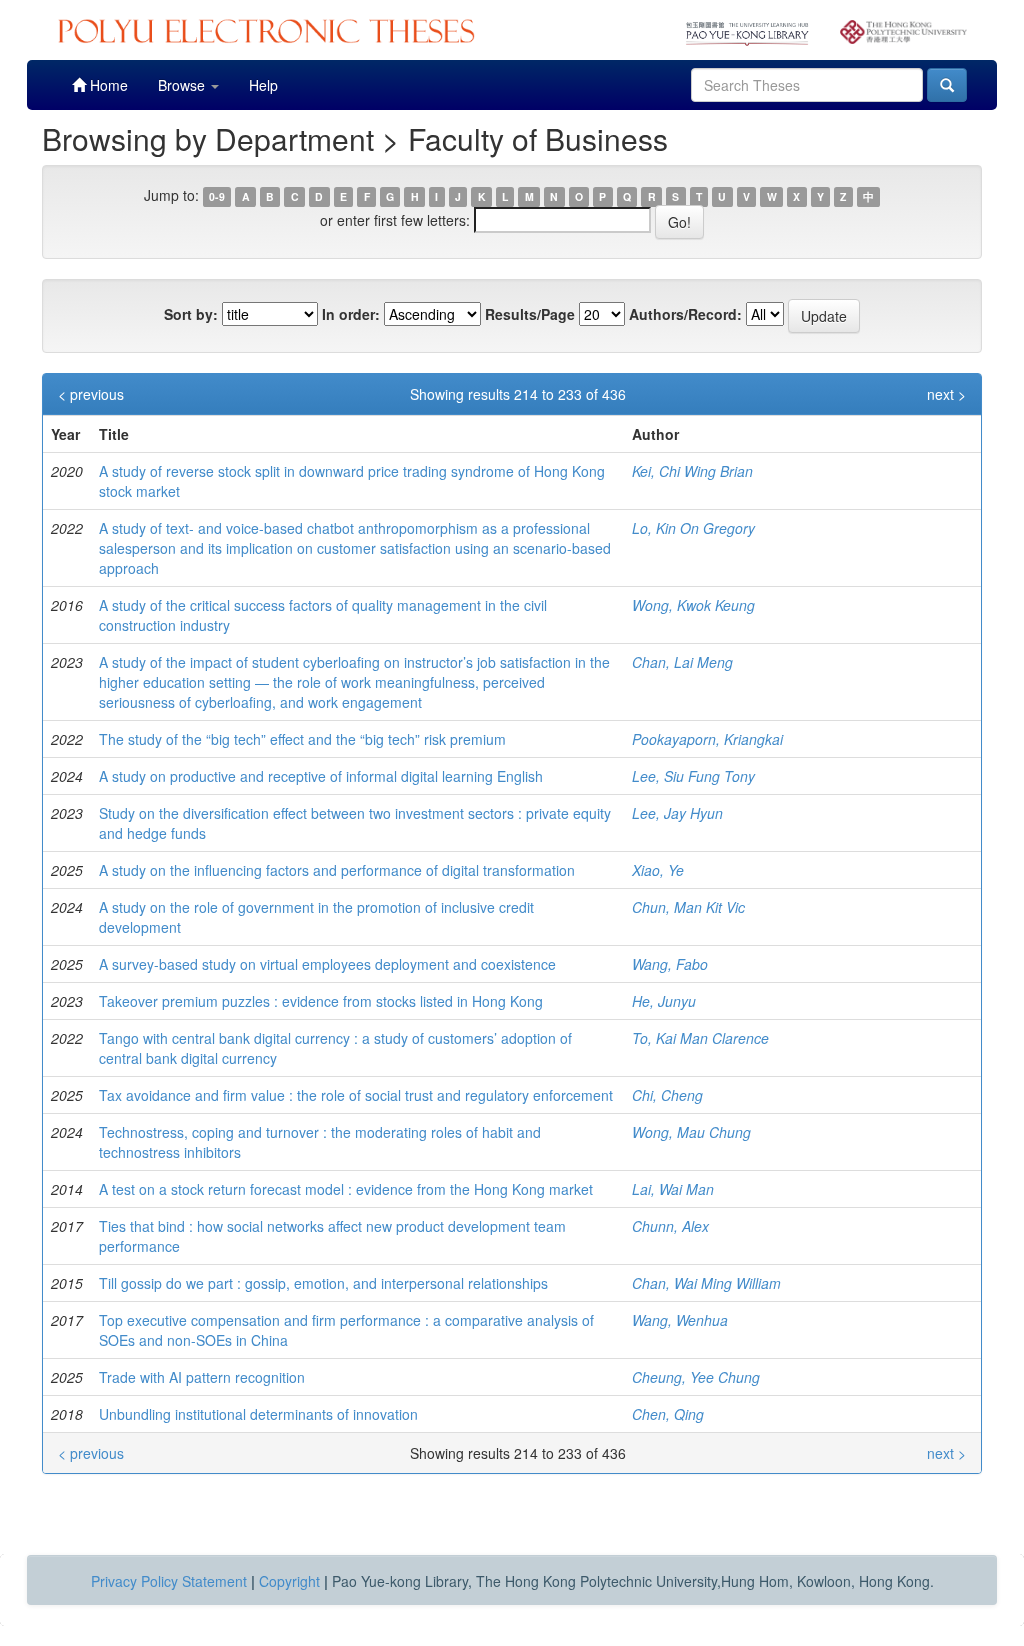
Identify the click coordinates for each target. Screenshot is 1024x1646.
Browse (183, 85)
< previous (91, 394)
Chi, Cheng (667, 1095)
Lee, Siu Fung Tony (693, 776)
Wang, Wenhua (680, 1320)
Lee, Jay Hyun (677, 813)
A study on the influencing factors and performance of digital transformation (337, 870)
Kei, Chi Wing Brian (692, 471)
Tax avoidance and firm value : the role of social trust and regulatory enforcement (356, 1095)
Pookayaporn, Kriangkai (707, 739)
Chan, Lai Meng (682, 662)
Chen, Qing (668, 1414)
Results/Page (530, 314)
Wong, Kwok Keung (693, 605)
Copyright (289, 1581)
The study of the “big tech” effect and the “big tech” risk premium (302, 739)
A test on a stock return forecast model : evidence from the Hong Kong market (346, 1189)
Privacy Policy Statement (169, 1581)
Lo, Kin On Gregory (693, 528)
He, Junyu (664, 1001)
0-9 (217, 196)
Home (107, 85)
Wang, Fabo (670, 964)
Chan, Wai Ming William (706, 1283)
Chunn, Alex (670, 1226)
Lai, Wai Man (673, 1189)
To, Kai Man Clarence (700, 1038)
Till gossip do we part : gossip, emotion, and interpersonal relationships (323, 1283)
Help (263, 85)
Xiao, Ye (658, 870)
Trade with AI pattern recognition (202, 1377)
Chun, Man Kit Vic (688, 907)
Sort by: (191, 314)
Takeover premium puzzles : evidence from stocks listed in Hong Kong (321, 1001)
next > (946, 394)
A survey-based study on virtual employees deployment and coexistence (327, 964)
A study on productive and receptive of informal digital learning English (321, 776)
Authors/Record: (685, 314)
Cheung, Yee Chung (696, 1377)
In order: (351, 314)
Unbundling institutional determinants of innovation (258, 1414)
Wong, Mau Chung (691, 1132)
